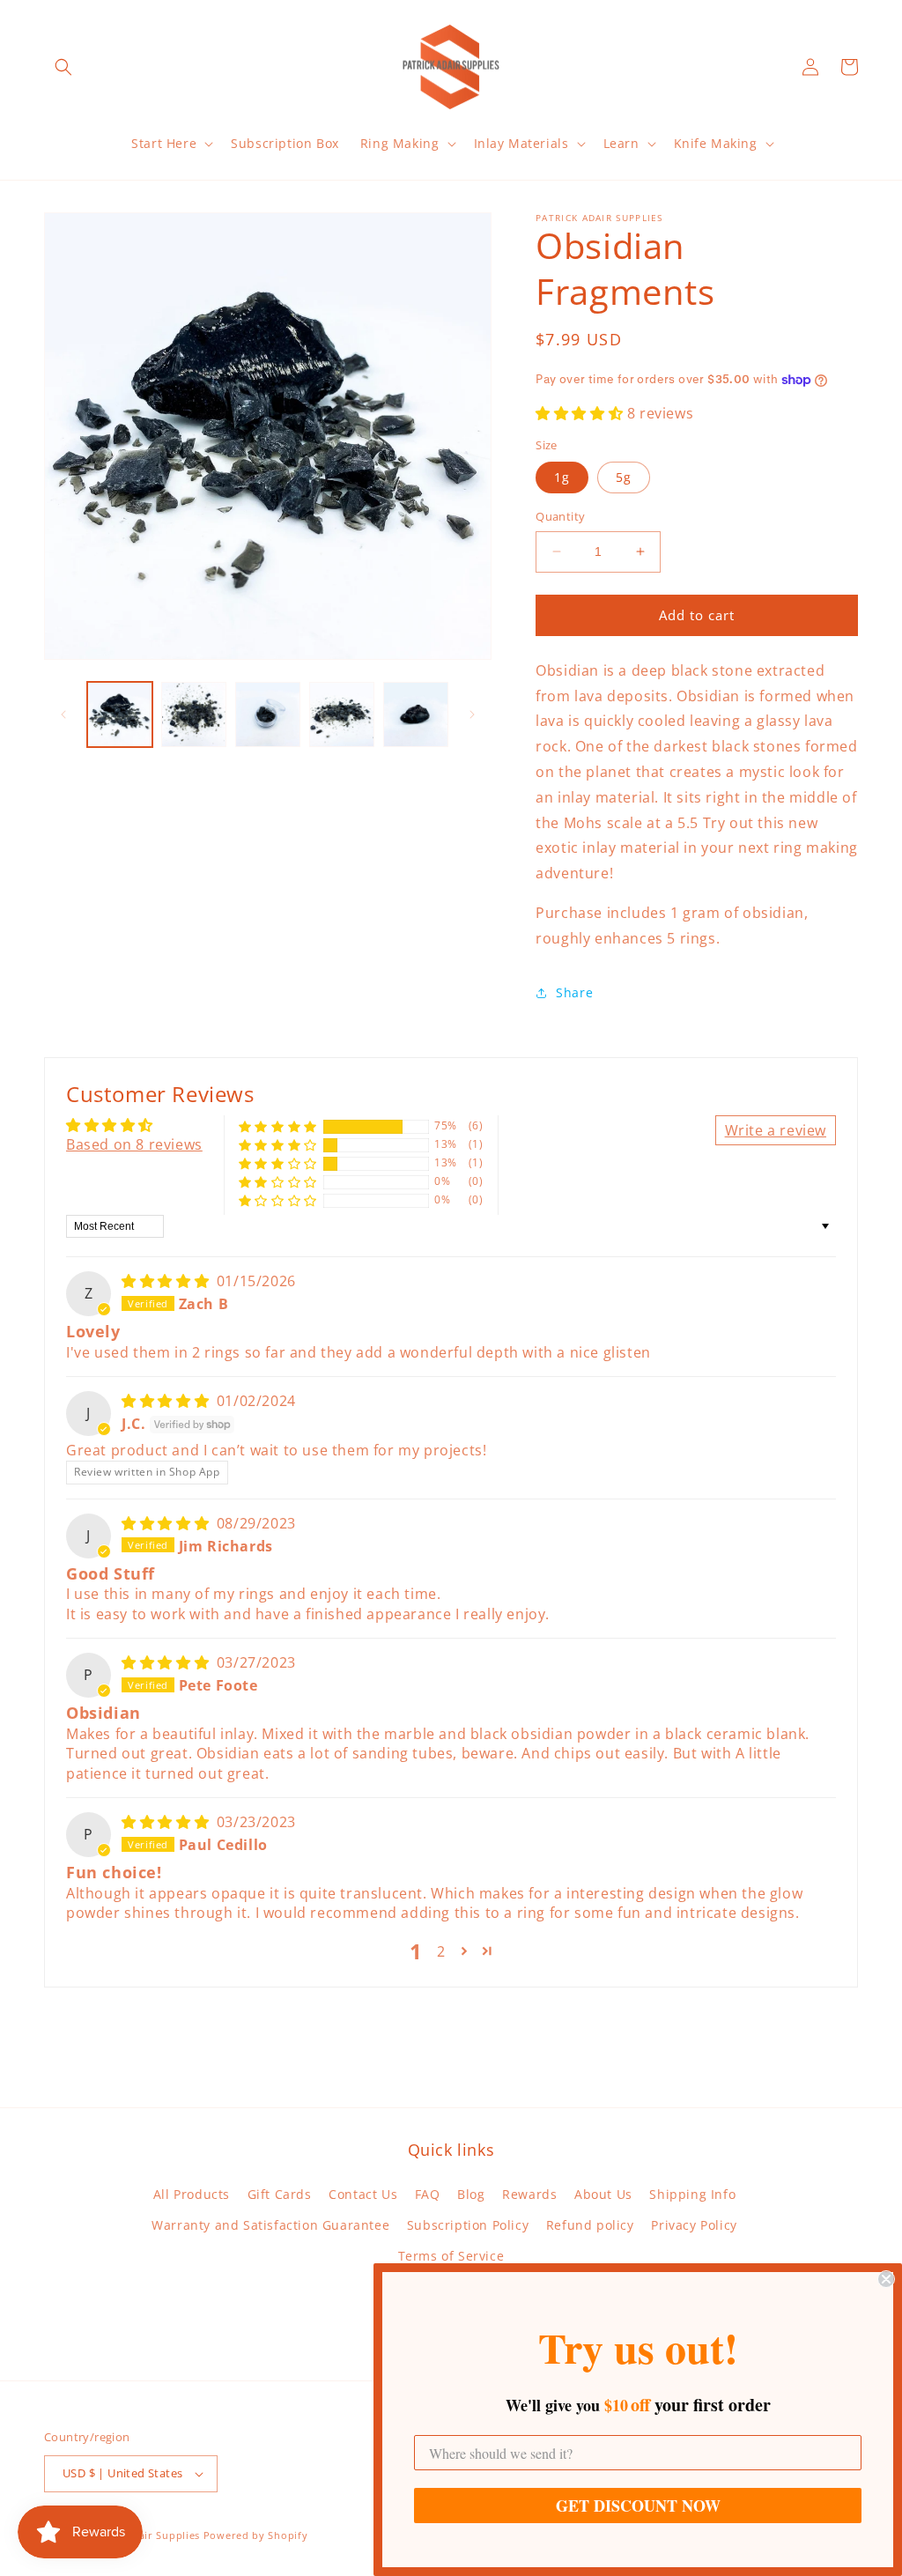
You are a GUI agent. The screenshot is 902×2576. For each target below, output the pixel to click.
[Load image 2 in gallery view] (194, 714)
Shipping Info (692, 2194)
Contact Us (363, 2194)
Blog (471, 2194)
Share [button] (574, 992)
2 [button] (441, 1951)
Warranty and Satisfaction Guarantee (270, 2225)
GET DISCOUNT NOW (638, 2506)
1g (562, 477)
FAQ (428, 2194)
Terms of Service (451, 2256)
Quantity (560, 516)
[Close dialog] (886, 2279)
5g (624, 477)
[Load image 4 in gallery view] (342, 714)
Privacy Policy (694, 2225)
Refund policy (590, 2225)
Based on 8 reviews (134, 1144)
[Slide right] (472, 714)
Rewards (529, 2194)
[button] (63, 67)
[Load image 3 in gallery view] (268, 714)
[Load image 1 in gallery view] (120, 714)
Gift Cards (280, 2194)
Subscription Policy (468, 2225)
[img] (167, 1281)
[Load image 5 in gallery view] (416, 714)
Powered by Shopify (256, 2535)
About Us (603, 2194)
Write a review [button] (776, 1130)
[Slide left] (63, 714)
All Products (192, 2194)
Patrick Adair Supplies (143, 2535)
